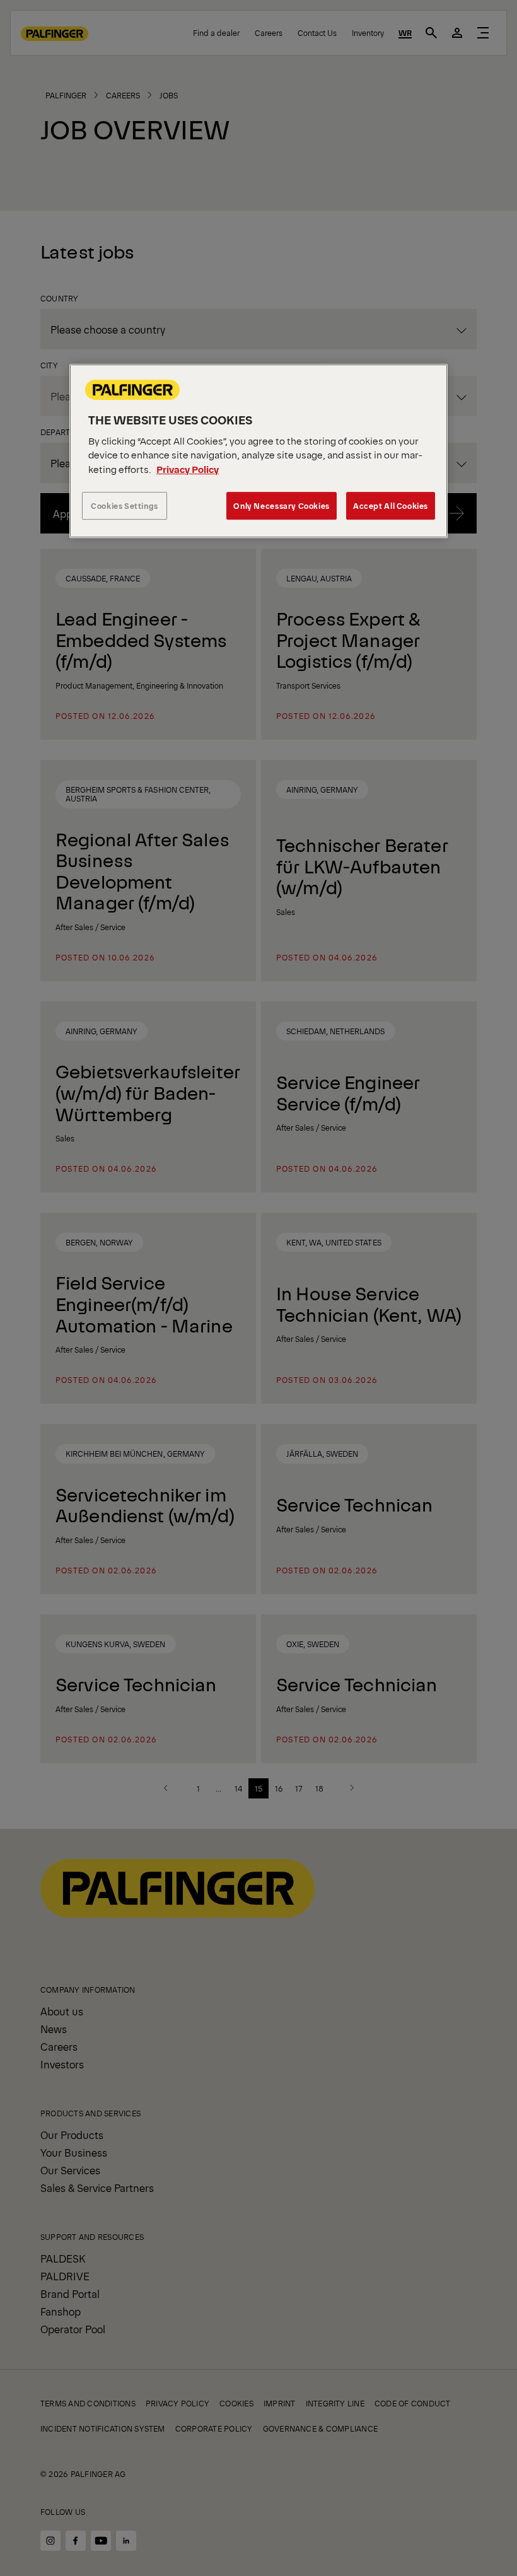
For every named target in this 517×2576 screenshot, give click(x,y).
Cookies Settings (125, 506)
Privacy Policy (188, 469)
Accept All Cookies (391, 506)
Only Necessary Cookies (281, 506)
